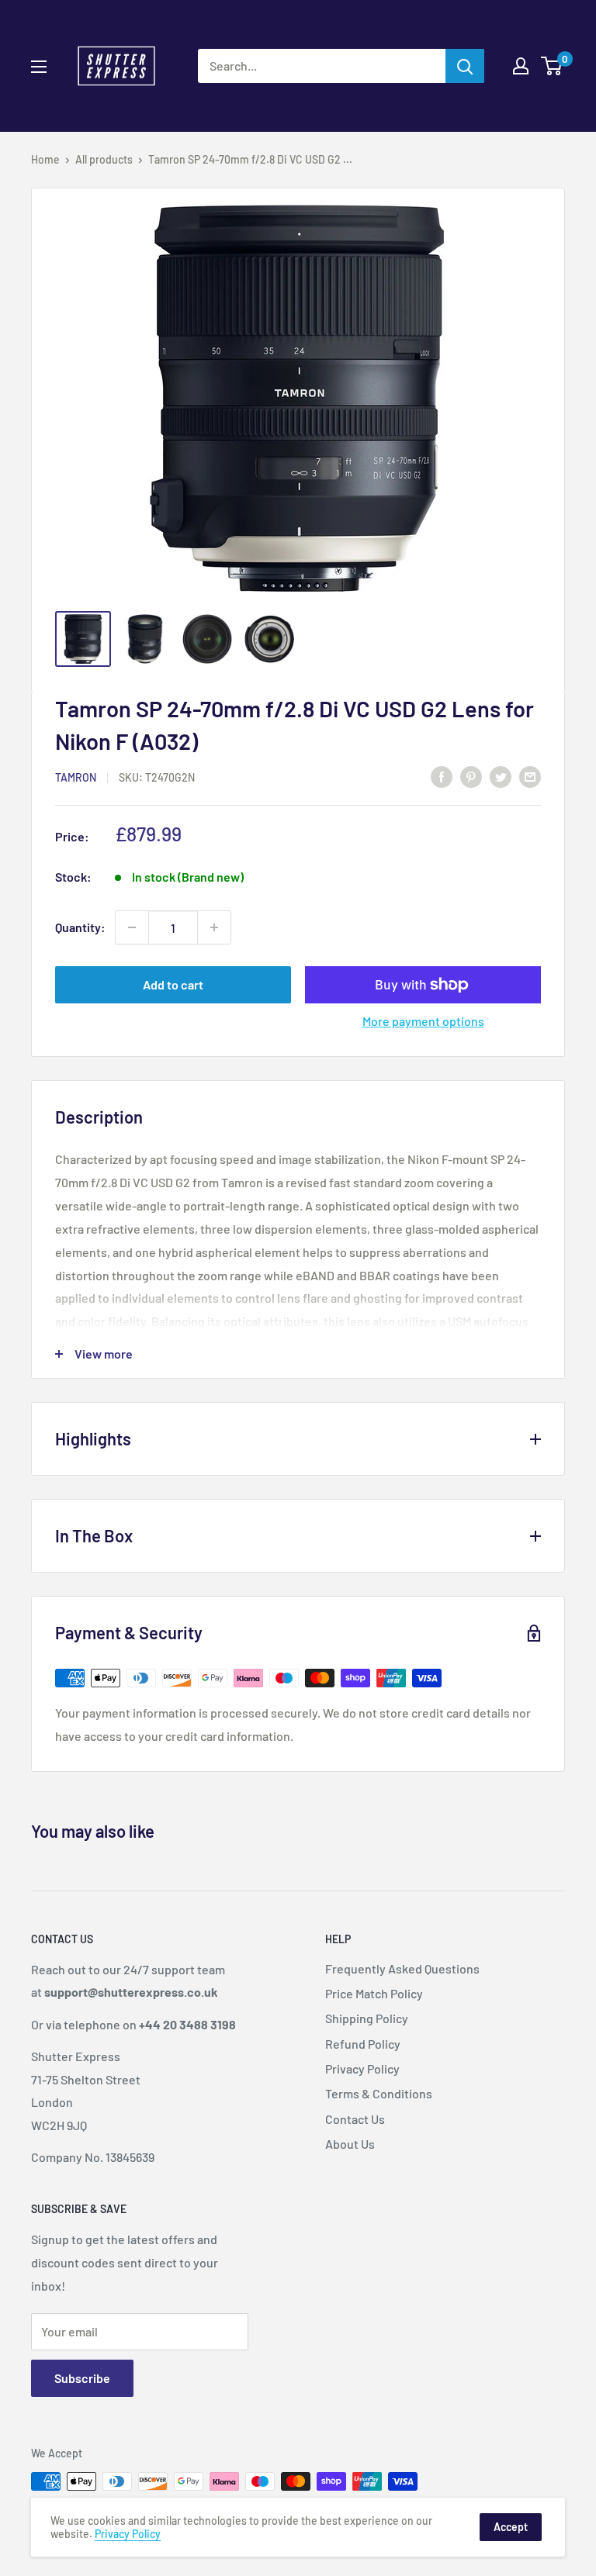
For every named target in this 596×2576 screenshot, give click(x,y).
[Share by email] (530, 776)
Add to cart (173, 984)
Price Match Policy (374, 1993)
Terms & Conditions (379, 2093)
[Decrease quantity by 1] (132, 927)
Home (45, 159)
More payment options (423, 1021)
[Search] (465, 66)
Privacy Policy (362, 2068)
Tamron (76, 777)
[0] (552, 66)
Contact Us (355, 2119)
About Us (350, 2144)
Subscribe (82, 2378)
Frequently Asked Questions (402, 1968)
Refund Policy (363, 2044)
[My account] (521, 66)
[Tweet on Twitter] (501, 776)
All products (104, 159)
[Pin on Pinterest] (471, 776)
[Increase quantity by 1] (214, 927)
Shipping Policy (367, 2018)
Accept (511, 2527)
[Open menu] (39, 67)
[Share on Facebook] (442, 776)
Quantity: (80, 927)
